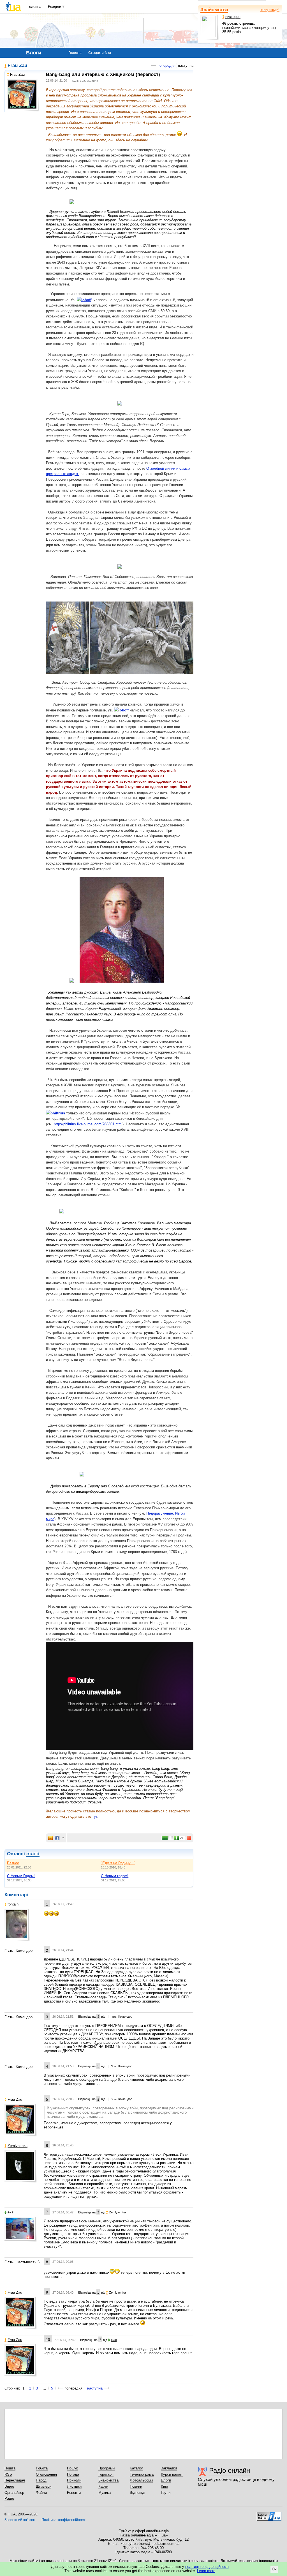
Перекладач (15, 2480)
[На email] (50, 1838)
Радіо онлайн (230, 2470)
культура (79, 80)
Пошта (10, 2468)
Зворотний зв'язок (20, 2520)
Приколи (74, 2480)
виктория (233, 17)
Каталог (136, 2468)
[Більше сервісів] (63, 1838)
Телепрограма (142, 2474)
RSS (8, 2474)
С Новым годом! (115, 1876)
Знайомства (214, 10)
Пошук (72, 2468)
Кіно (164, 2486)
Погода (73, 2474)
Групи (166, 2493)
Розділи (55, 7)
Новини (136, 2486)
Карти (103, 2486)
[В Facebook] (57, 1838)
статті (33, 1854)
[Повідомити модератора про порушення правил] (189, 1838)
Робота (42, 2468)
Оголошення (46, 2474)
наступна (95, 2388)
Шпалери (44, 2486)
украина (92, 80)
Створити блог (100, 53)
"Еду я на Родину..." (118, 1863)
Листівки (74, 2486)
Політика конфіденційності (64, 2520)
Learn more (206, 2571)
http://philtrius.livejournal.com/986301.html (88, 1124)
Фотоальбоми (141, 2480)
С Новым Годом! (21, 1876)
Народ (41, 2480)
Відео (9, 2486)
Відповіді (137, 2493)
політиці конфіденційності (207, 2567)
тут (95, 1816)
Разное (13, 1863)
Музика (105, 2493)
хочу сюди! (270, 10)
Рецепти (74, 2493)
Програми (107, 2468)
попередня (166, 65)
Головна (34, 7)
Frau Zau (17, 66)
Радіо (9, 2498)
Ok (274, 2569)
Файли (41, 2493)
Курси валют (172, 2474)
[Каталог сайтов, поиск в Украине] (269, 2514)
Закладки (169, 2468)
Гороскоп (106, 2474)
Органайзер (14, 2493)
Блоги (166, 2480)
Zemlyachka (18, 2146)
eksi (11, 2212)
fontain (13, 1904)
